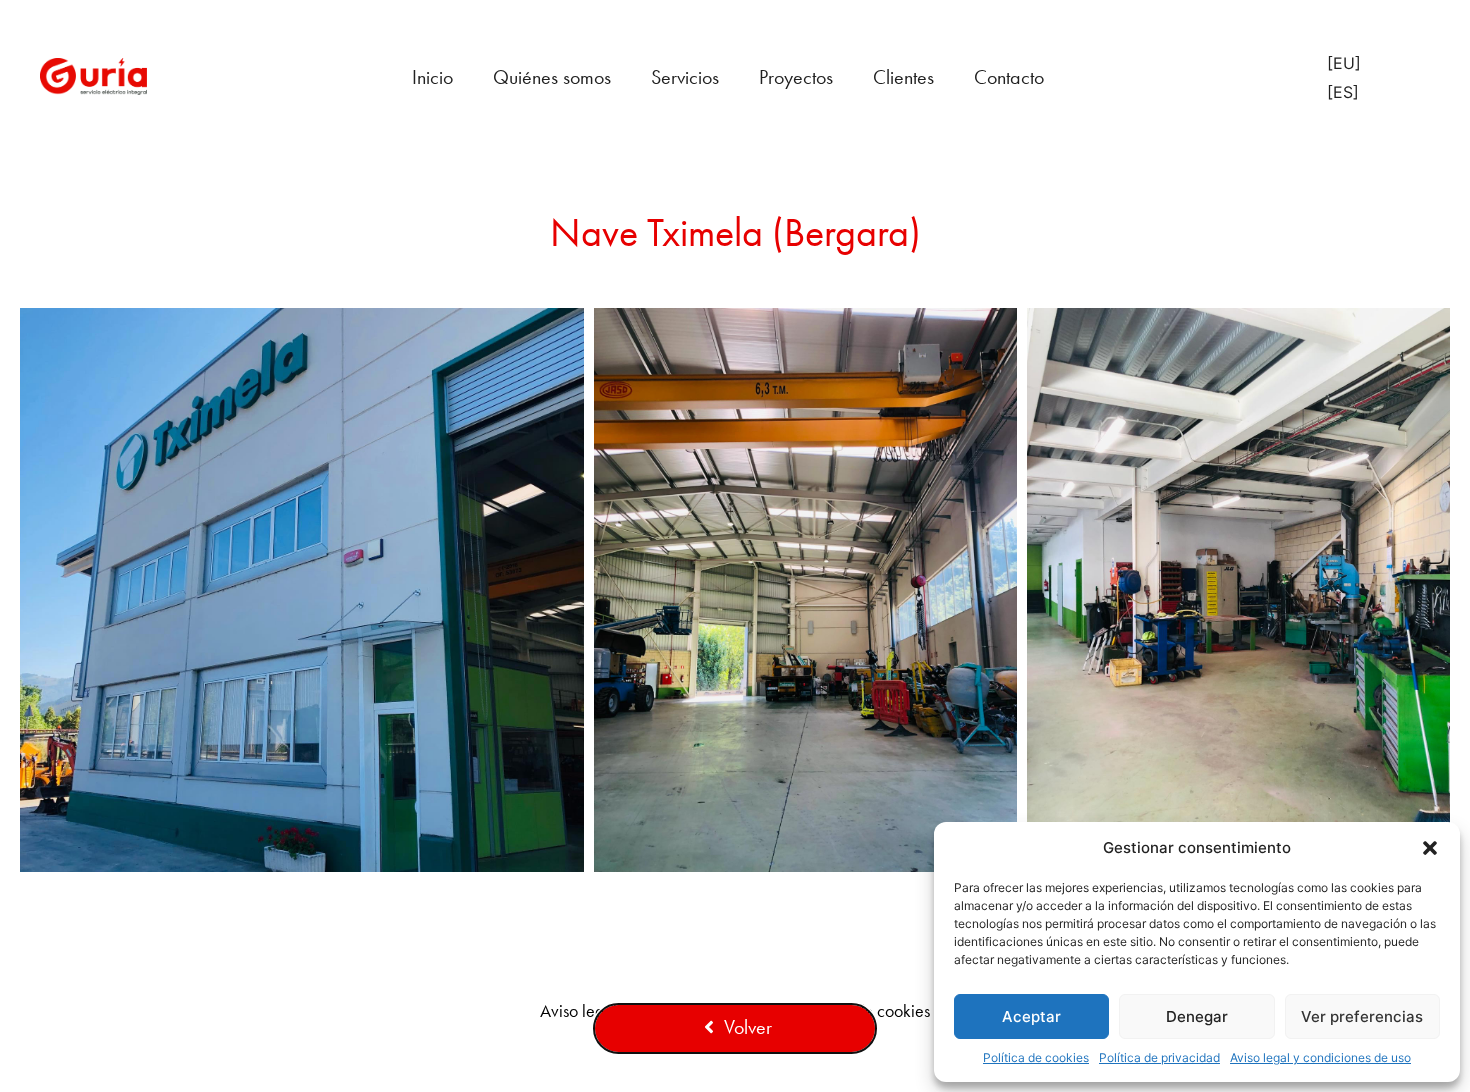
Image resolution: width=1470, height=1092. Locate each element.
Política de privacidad (1159, 1057)
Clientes (903, 77)
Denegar (1197, 1016)
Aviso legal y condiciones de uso (1320, 1057)
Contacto (1009, 77)
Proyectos (796, 77)
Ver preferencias (1362, 1016)
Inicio (432, 77)
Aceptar (1031, 1016)
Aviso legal (578, 1010)
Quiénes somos (552, 77)
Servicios (685, 77)
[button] (1430, 848)
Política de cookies (1036, 1057)
